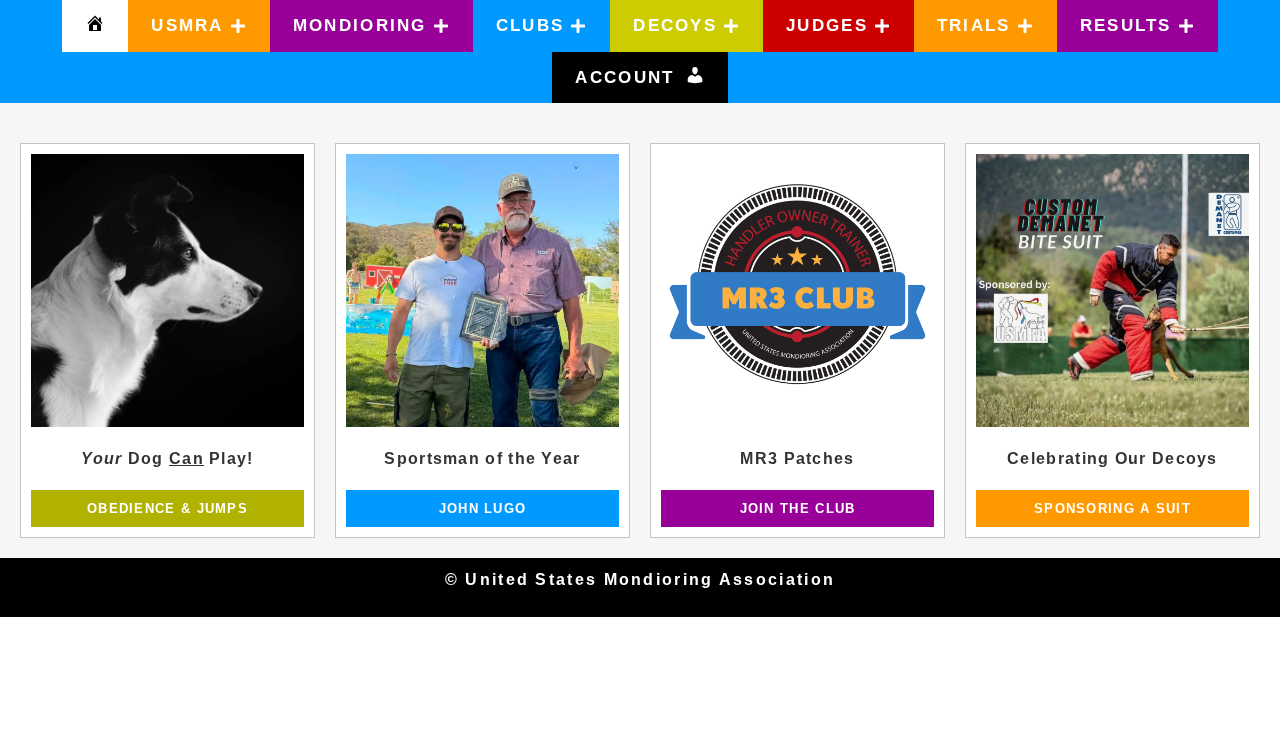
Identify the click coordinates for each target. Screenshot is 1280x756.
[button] (199, 26)
